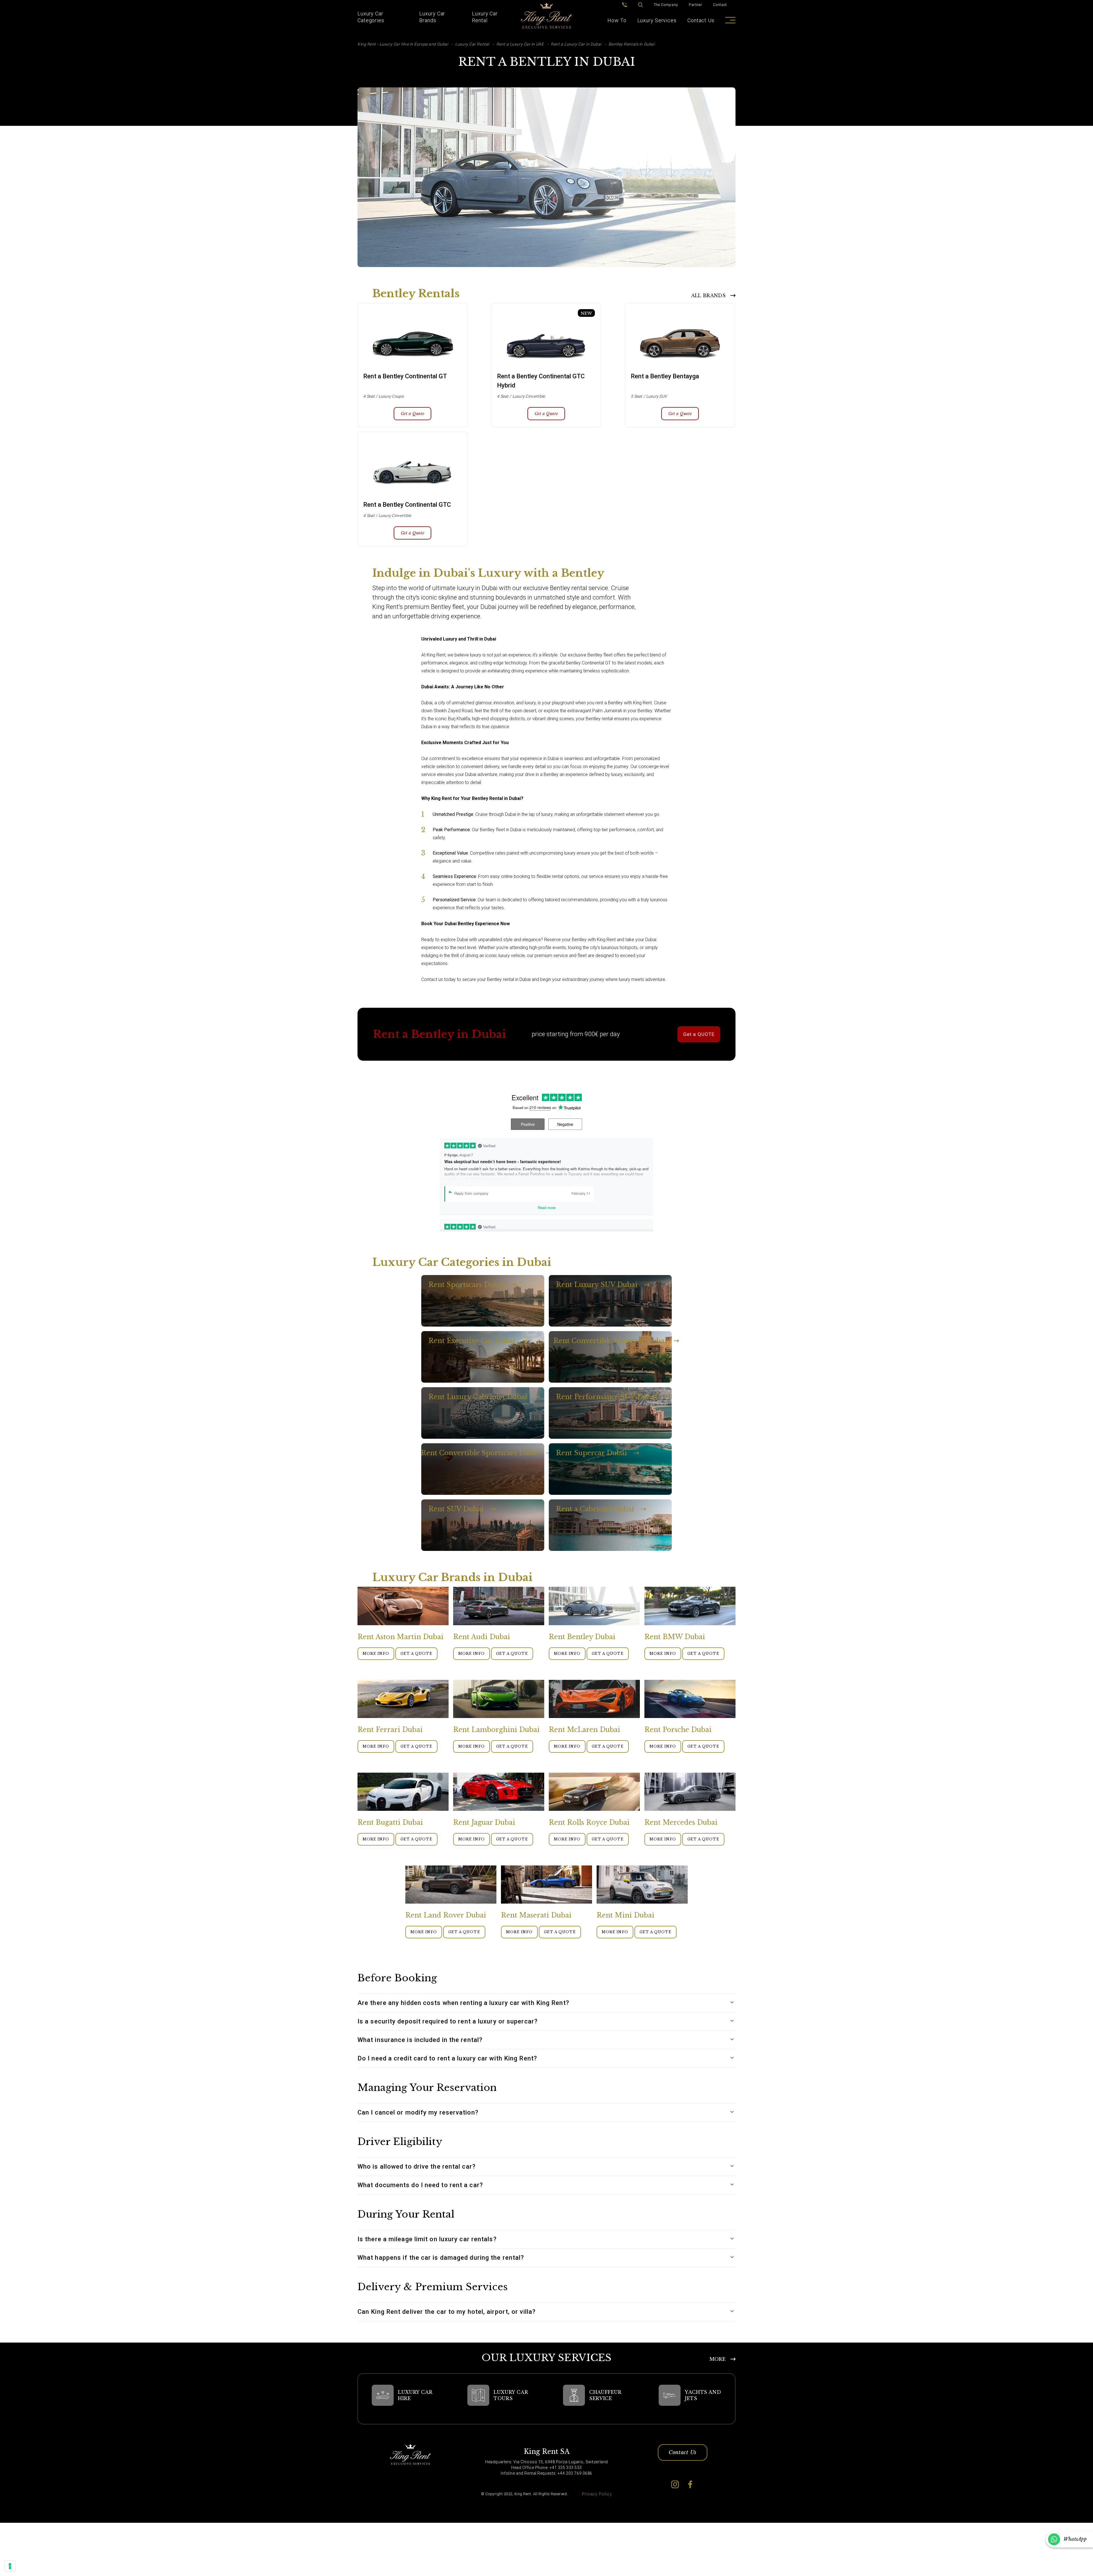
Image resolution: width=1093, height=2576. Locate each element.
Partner (696, 5)
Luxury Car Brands (432, 17)
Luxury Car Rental (485, 17)
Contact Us (701, 20)
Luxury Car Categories (371, 17)
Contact (720, 5)
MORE (718, 2359)
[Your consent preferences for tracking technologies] (10, 2566)
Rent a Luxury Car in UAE (520, 44)
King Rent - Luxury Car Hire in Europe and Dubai (403, 44)
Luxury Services (657, 20)
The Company (666, 5)
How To (617, 20)
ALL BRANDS (708, 295)
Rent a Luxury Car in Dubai (576, 44)
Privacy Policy (597, 2494)
